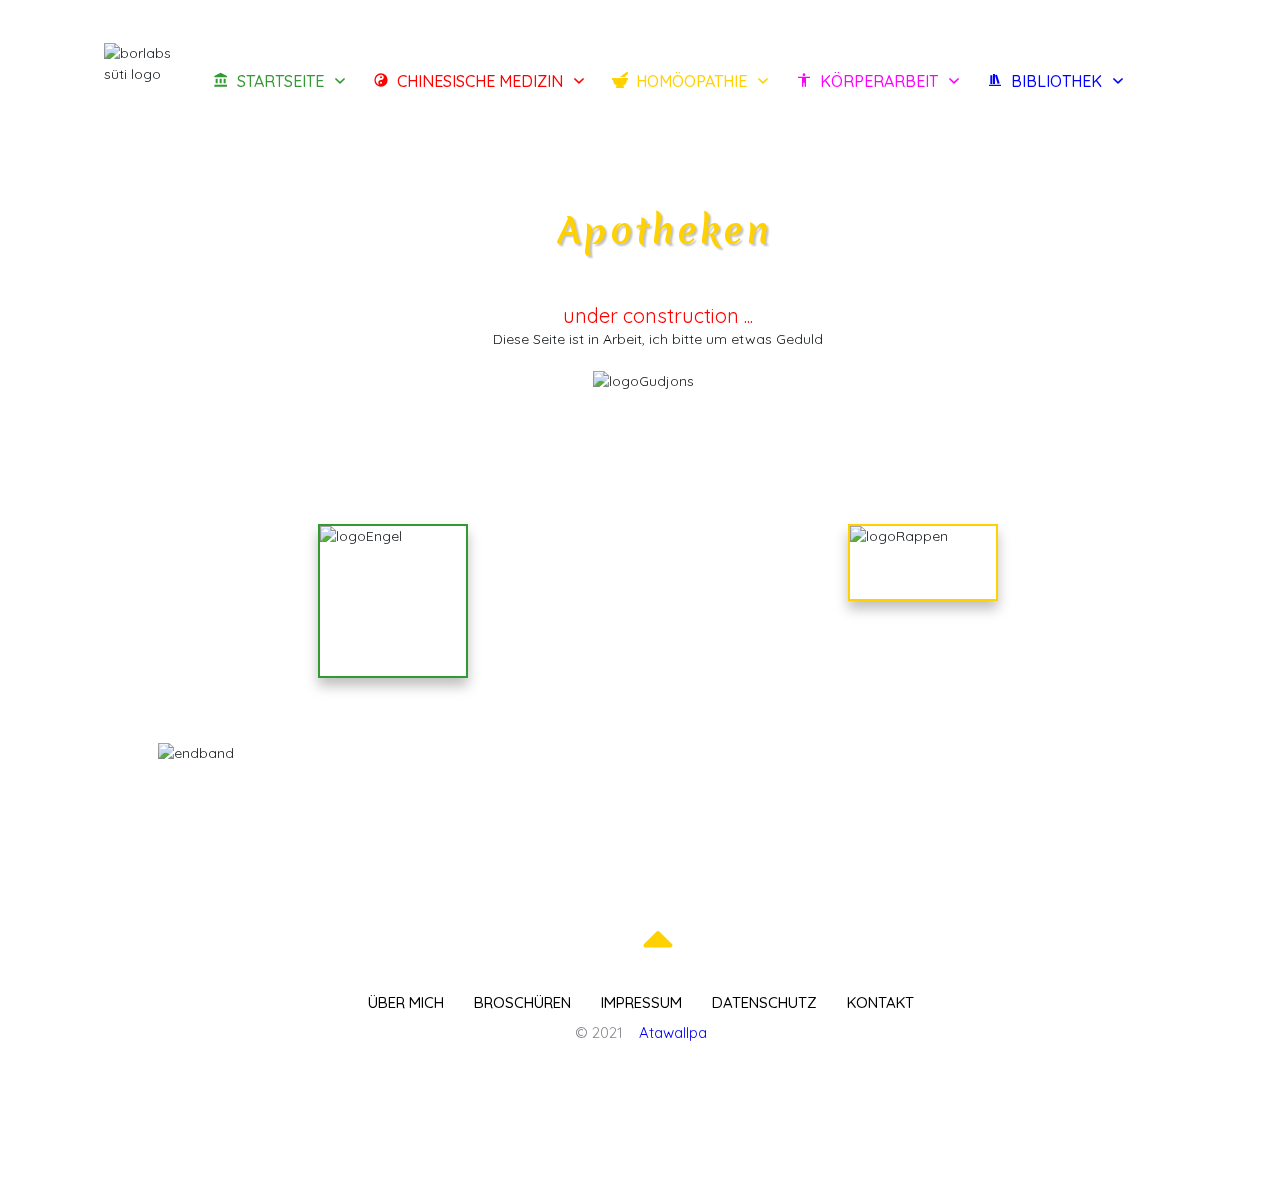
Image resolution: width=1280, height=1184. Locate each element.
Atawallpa (673, 1032)
